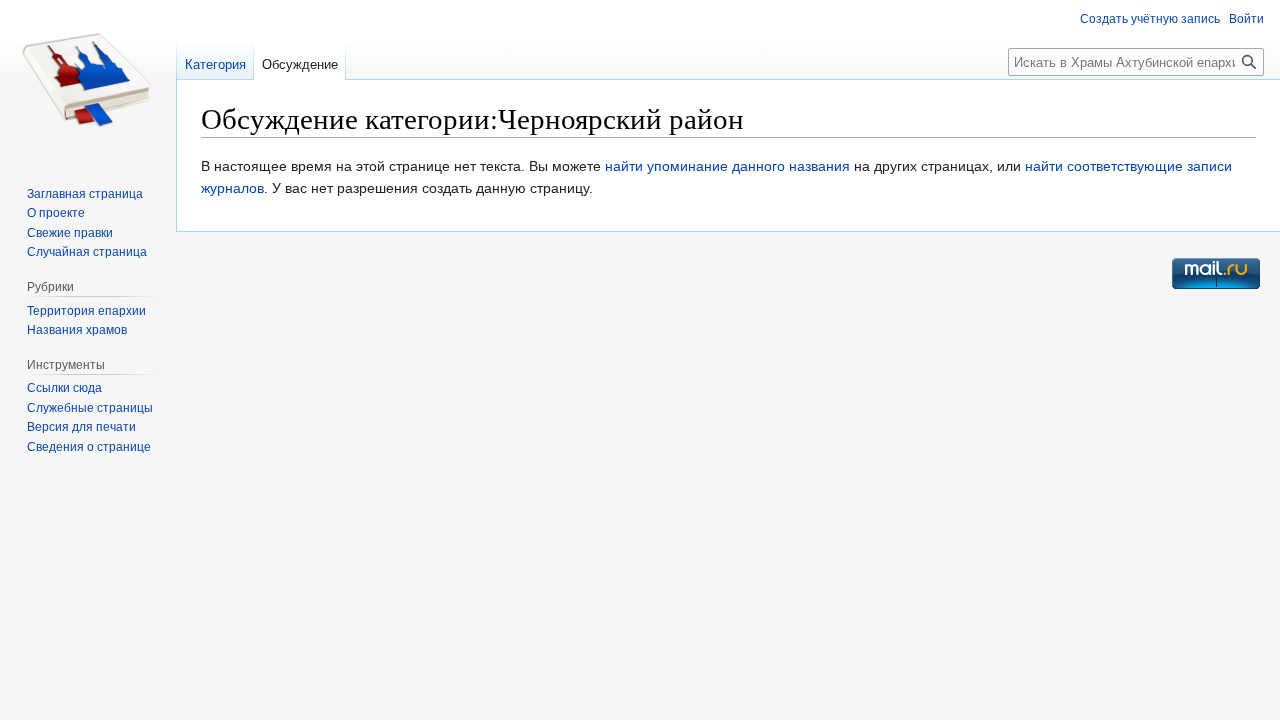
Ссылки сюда (64, 388)
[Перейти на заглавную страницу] (88, 80)
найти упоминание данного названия (727, 166)
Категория (215, 64)
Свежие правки (70, 233)
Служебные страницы (90, 408)
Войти (1246, 19)
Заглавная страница (85, 194)
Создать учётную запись (1150, 19)
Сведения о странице (89, 447)
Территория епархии (86, 311)
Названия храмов (77, 330)
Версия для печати (81, 427)
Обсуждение (300, 64)
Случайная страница (87, 252)
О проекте (56, 213)
